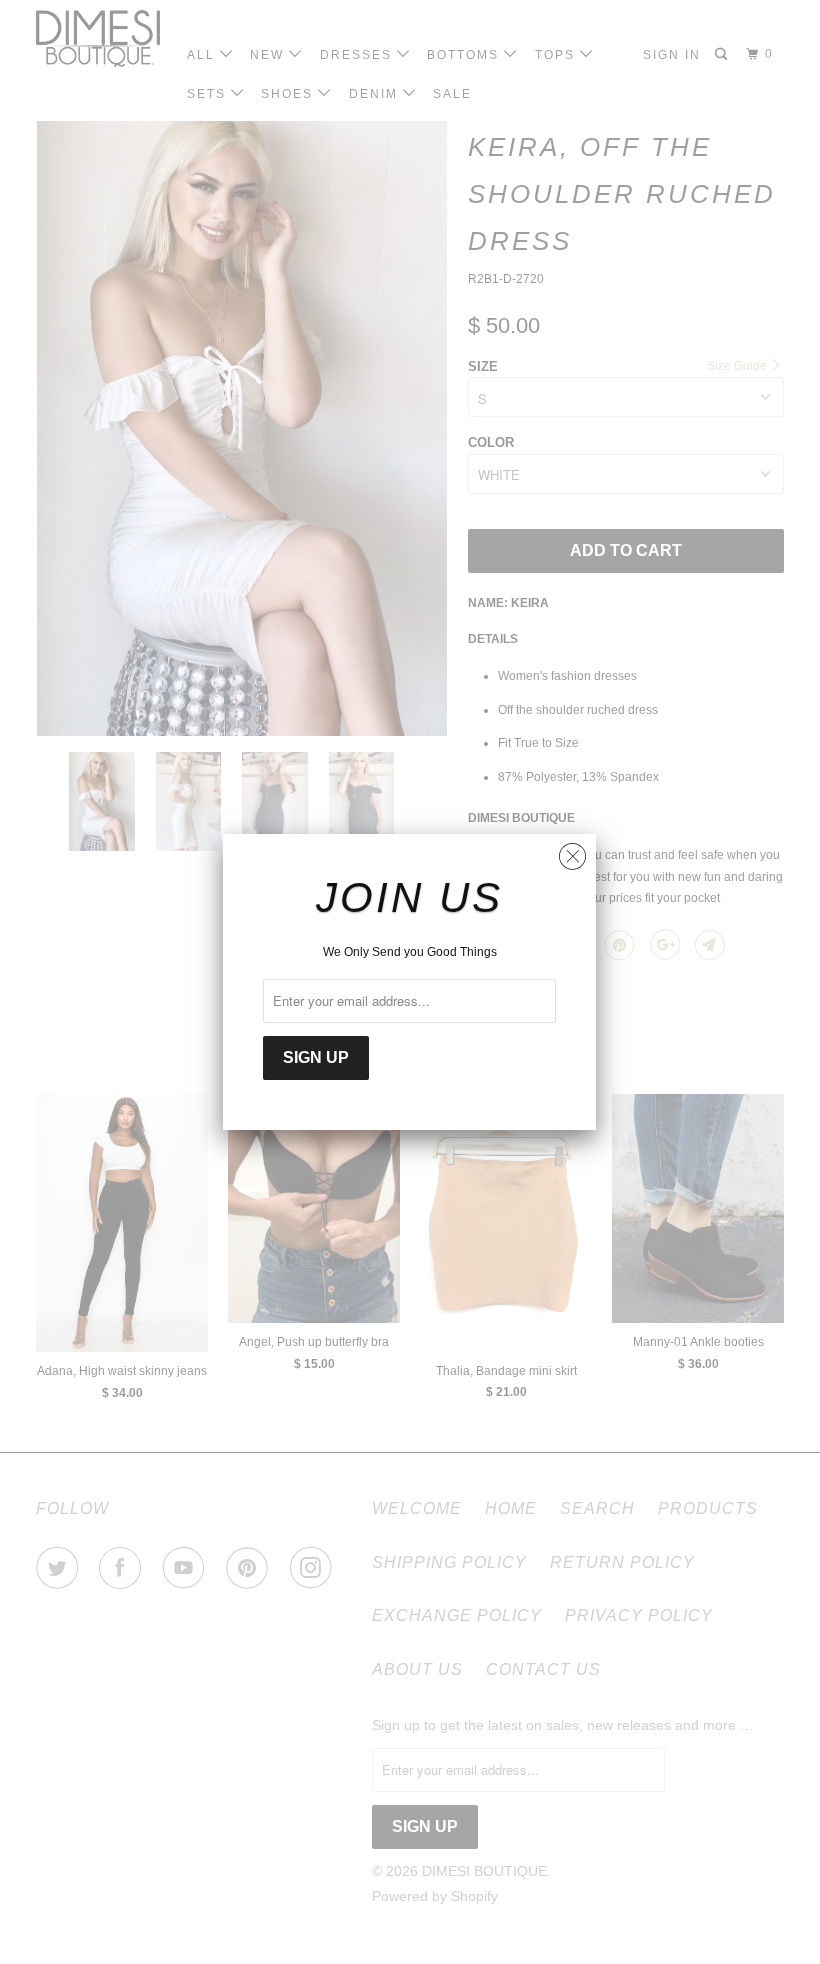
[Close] (572, 851)
